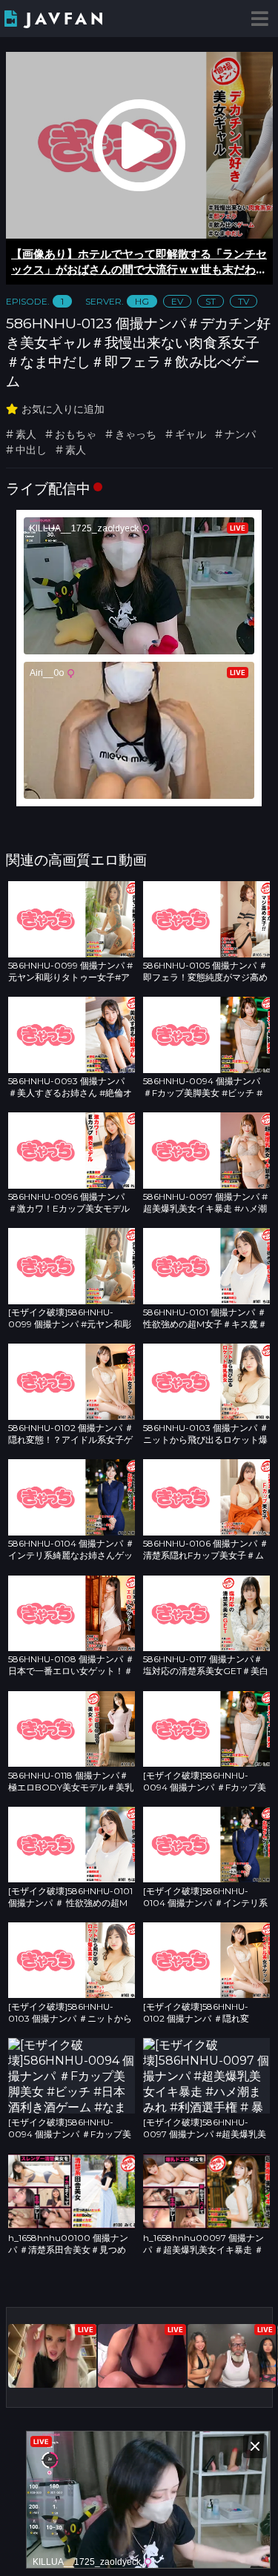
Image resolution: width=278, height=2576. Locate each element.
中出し (31, 450)
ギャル (191, 434)
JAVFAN (66, 19)
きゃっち (136, 434)
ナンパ (240, 434)
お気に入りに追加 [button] (63, 409)
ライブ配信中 (48, 488)
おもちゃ (76, 434)
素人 (26, 434)
